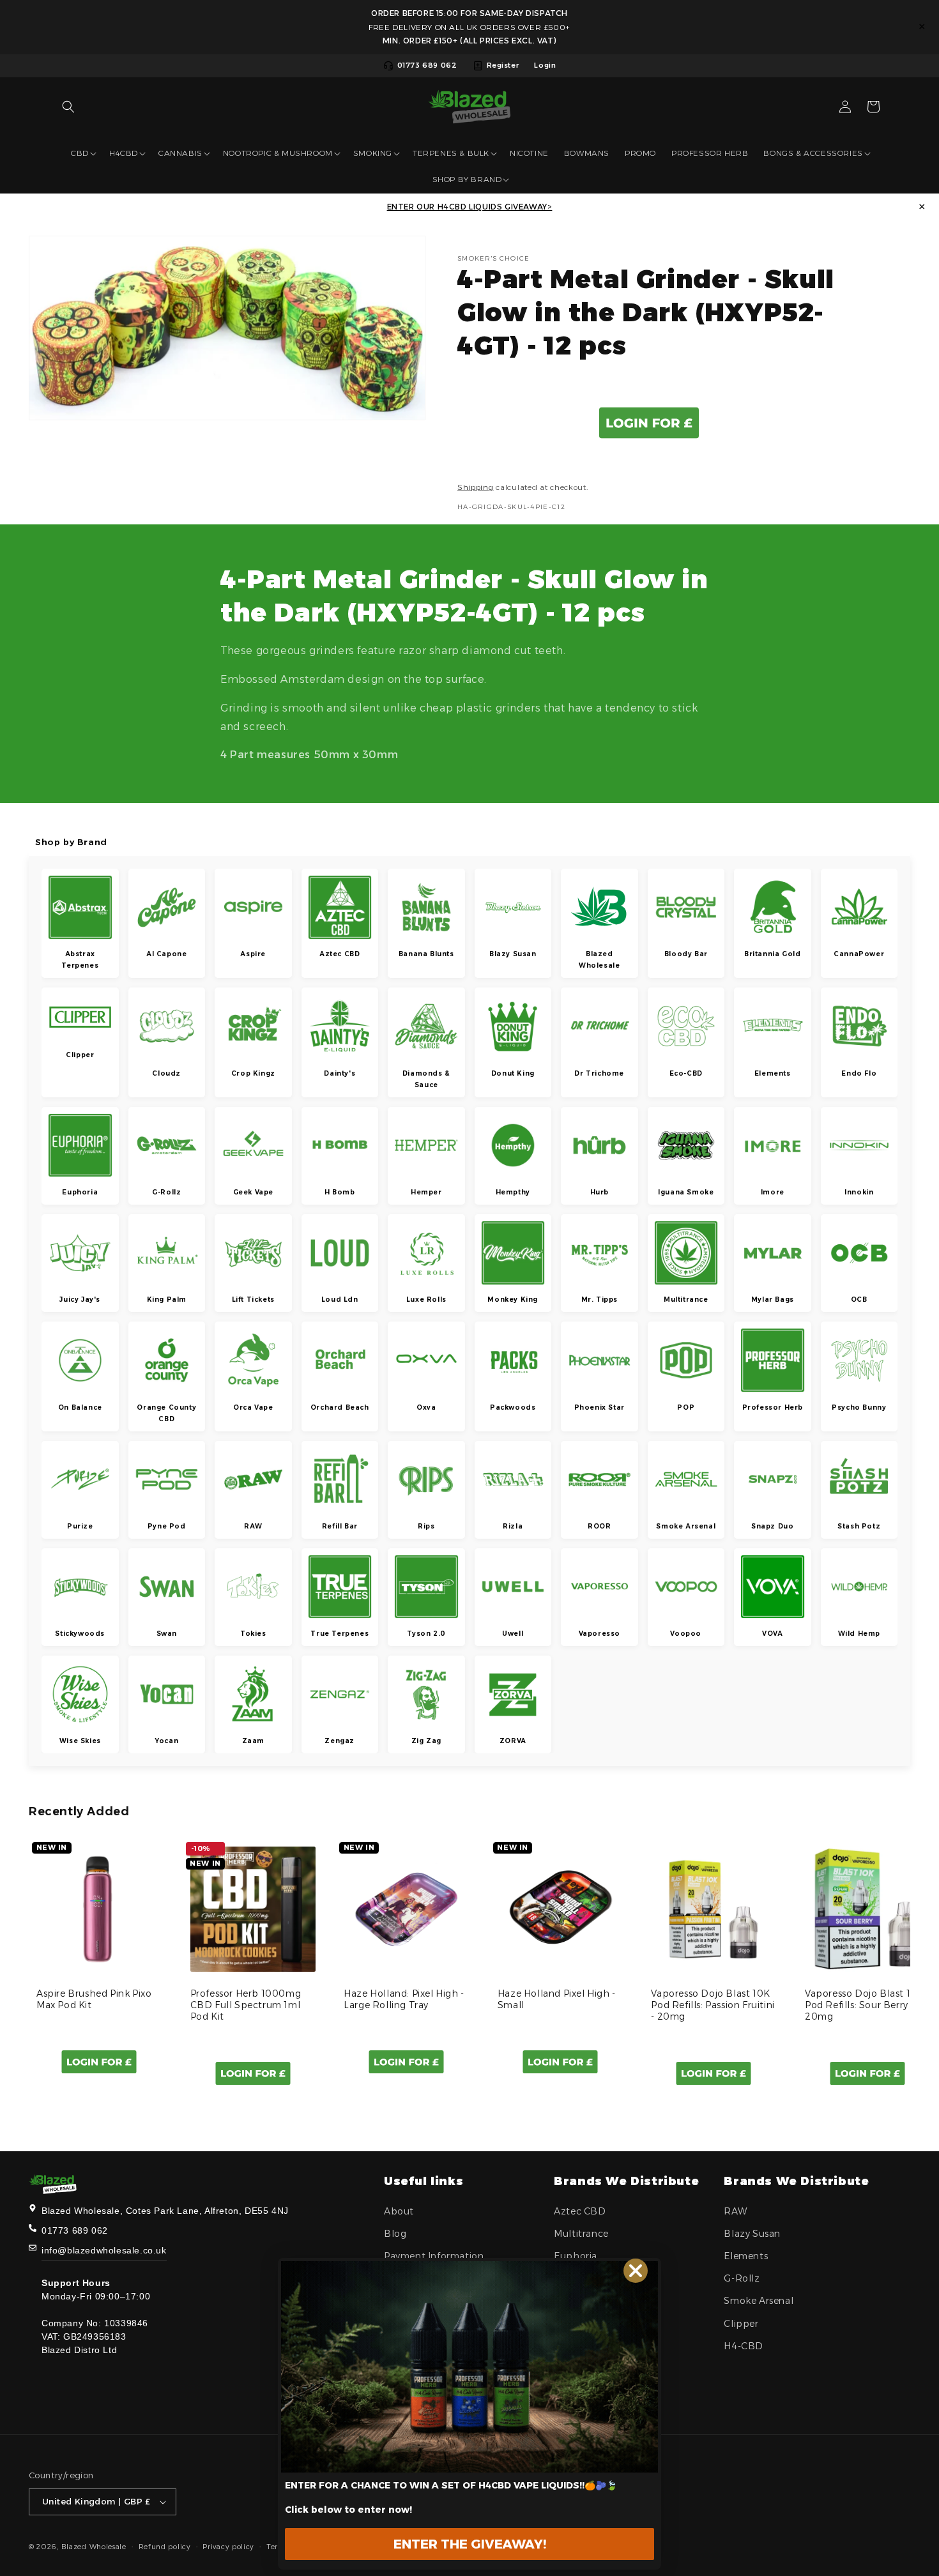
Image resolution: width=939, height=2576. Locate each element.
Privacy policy (228, 2546)
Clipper (741, 2323)
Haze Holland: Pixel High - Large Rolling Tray (404, 1999)
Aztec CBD (580, 2211)
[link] (469, 2367)
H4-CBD (744, 2346)
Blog (395, 2234)
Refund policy (165, 2546)
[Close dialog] (636, 2271)
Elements (746, 2256)
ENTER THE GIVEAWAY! (470, 2544)
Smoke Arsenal (759, 2301)
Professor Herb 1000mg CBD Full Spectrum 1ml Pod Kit (246, 2005)
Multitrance (581, 2234)
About (399, 2211)
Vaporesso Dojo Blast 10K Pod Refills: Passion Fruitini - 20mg (713, 2005)
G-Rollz (742, 2278)
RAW (735, 2211)
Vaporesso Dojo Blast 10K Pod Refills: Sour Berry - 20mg (864, 2005)
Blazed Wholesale (94, 2547)
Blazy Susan (752, 2234)
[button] (68, 107)
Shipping (476, 486)
